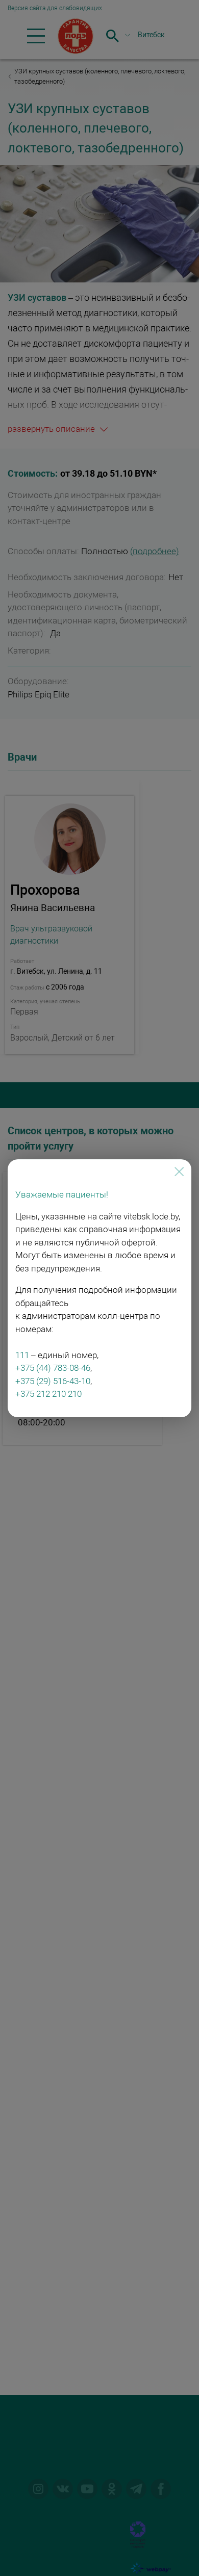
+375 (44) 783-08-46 (53, 1368)
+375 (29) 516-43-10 (53, 1381)
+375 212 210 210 (48, 1394)
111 (22, 1355)
